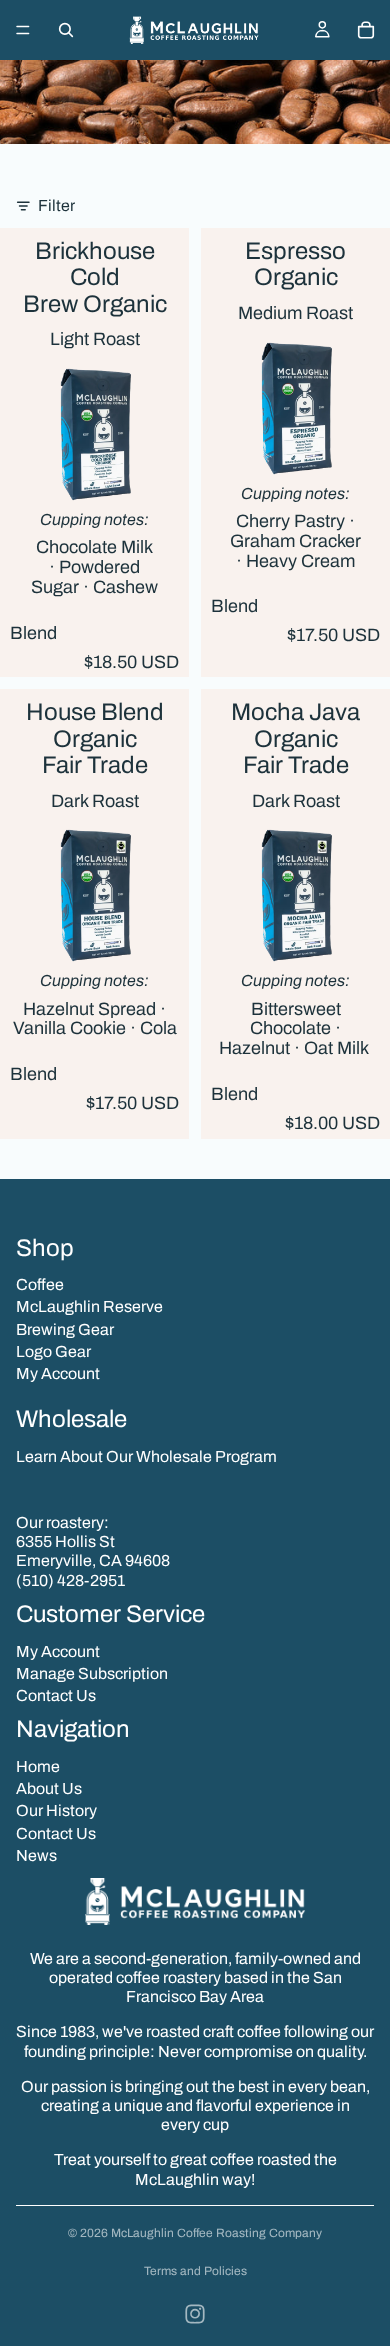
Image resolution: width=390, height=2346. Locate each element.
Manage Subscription (92, 1673)
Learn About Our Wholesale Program (146, 1456)
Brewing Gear (65, 1329)
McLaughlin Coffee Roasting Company (216, 2233)
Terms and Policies (195, 2271)
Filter (56, 205)
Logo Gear (53, 1351)
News (36, 1855)
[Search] (66, 30)
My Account (58, 1373)
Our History (56, 1810)
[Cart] (366, 30)
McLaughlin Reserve (89, 1306)
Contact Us (56, 1695)
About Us (49, 1788)
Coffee (40, 1284)
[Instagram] (195, 2314)
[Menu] (23, 30)
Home (38, 1766)
